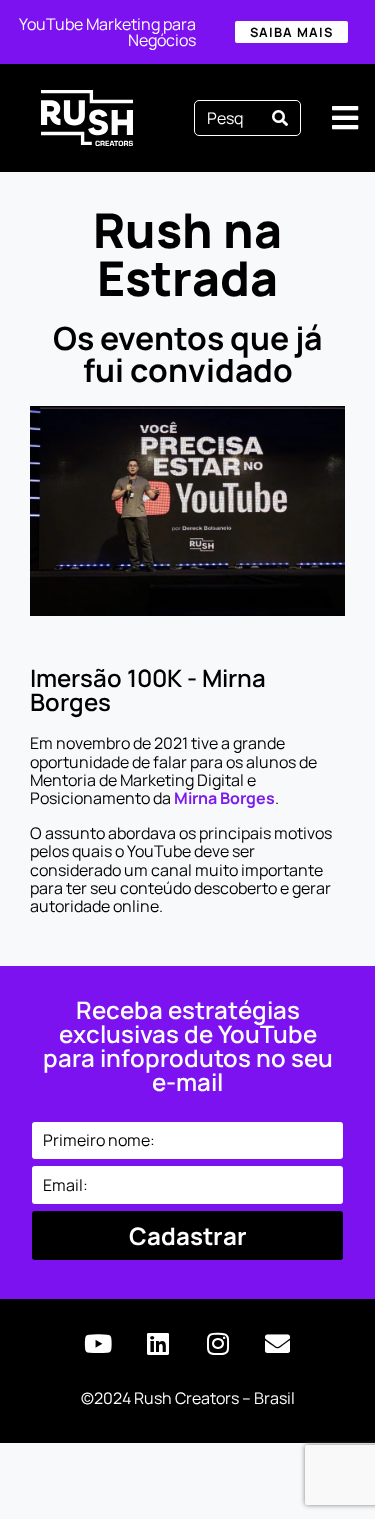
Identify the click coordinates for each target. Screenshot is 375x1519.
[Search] (280, 118)
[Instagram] (218, 1344)
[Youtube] (98, 1344)
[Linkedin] (158, 1344)
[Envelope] (278, 1344)
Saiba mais (291, 32)
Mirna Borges (224, 798)
